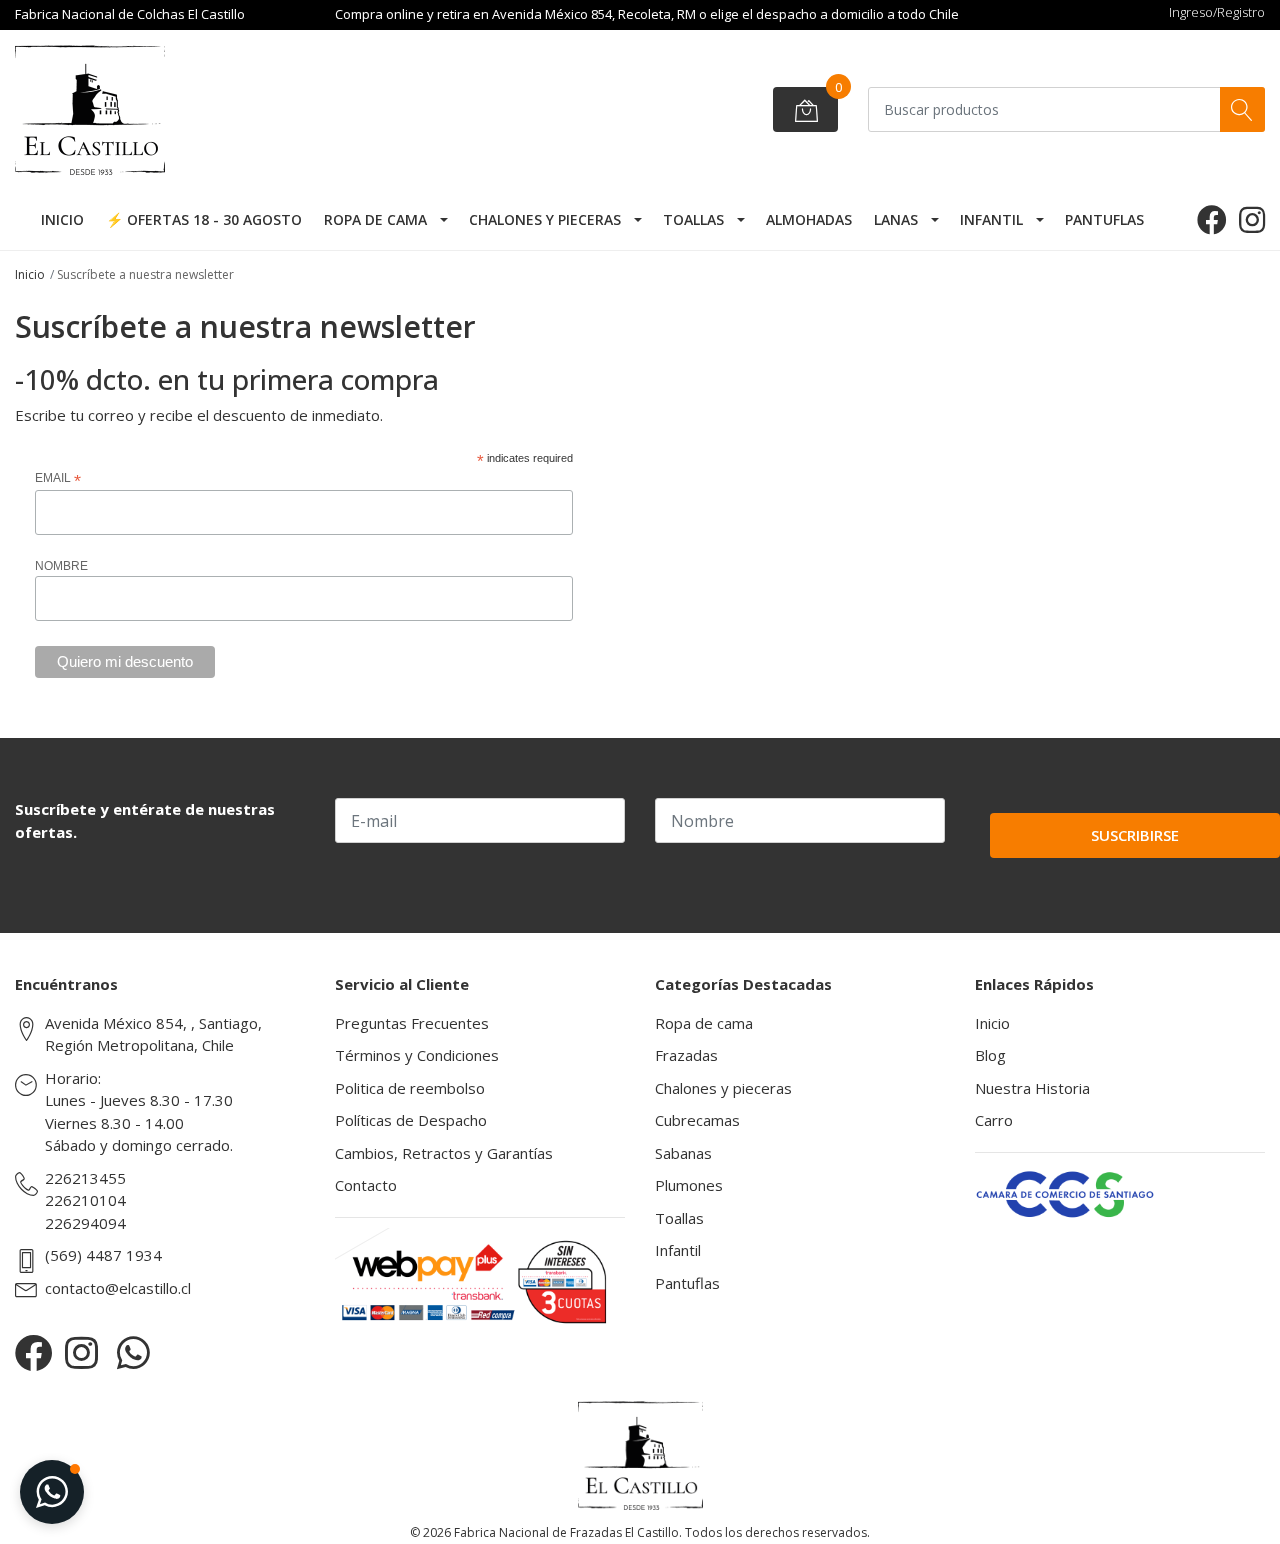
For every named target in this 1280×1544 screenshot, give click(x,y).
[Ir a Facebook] (1212, 219)
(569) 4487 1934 (103, 1255)
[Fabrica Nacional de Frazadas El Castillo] (165, 110)
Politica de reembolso (410, 1088)
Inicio (62, 219)
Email (58, 479)
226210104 (85, 1200)
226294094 (85, 1223)
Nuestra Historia (1032, 1088)
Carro (994, 1120)
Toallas (693, 219)
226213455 (85, 1178)
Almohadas (809, 219)
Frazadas (686, 1055)
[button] (52, 1492)
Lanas (896, 219)
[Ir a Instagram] (1252, 219)
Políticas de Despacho (411, 1120)
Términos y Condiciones (417, 1055)
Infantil (991, 219)
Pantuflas (1104, 219)
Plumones (689, 1185)
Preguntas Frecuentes (412, 1023)
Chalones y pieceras (545, 219)
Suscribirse (1135, 835)
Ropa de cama (375, 219)
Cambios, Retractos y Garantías (444, 1153)
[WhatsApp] (133, 1352)
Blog (990, 1055)
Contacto (366, 1185)
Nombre (61, 566)
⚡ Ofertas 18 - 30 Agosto (204, 219)
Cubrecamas (697, 1120)
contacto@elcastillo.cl (118, 1288)
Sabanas (683, 1153)
